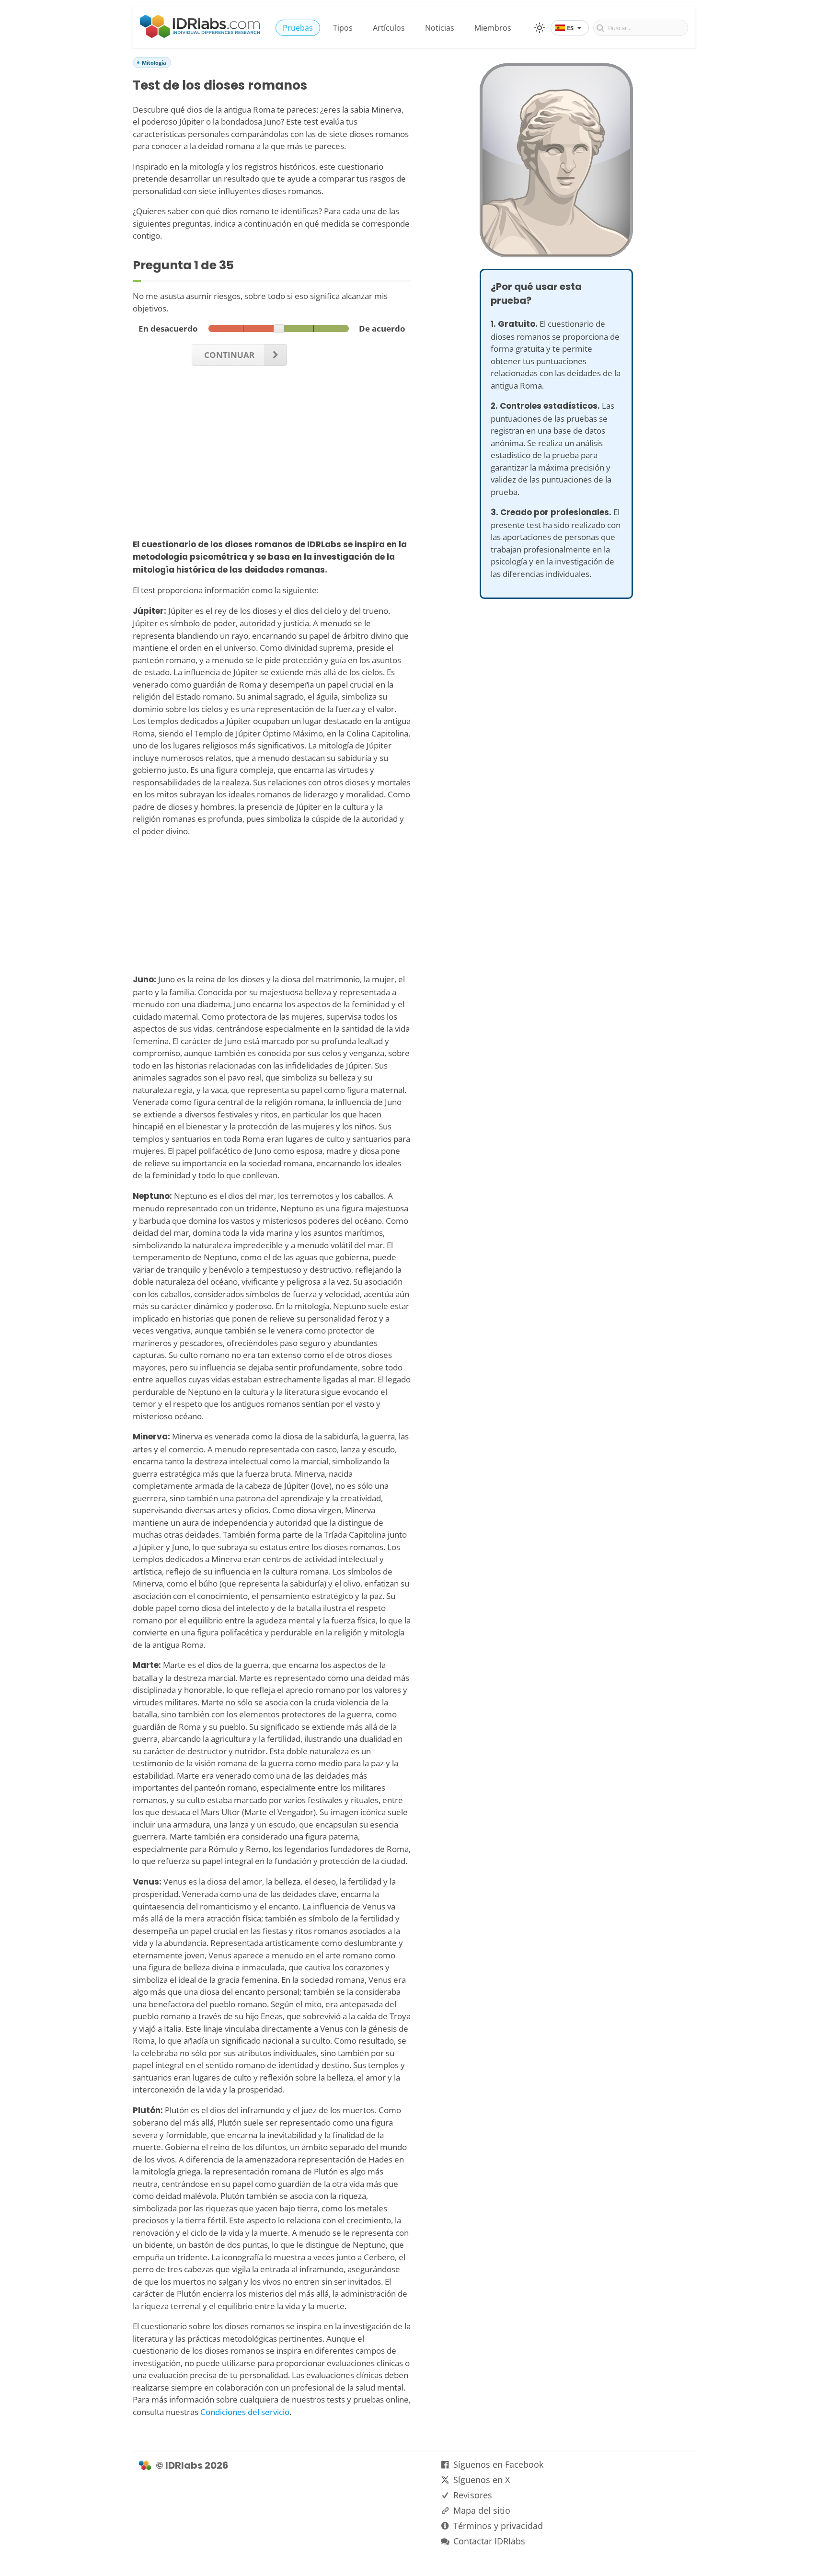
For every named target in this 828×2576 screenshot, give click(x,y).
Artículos (389, 28)
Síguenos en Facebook (498, 2464)
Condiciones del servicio (245, 2412)
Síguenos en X (482, 2480)
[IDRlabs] (200, 35)
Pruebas (298, 28)
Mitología (154, 63)
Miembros (493, 28)
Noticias (440, 28)
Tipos (343, 28)
